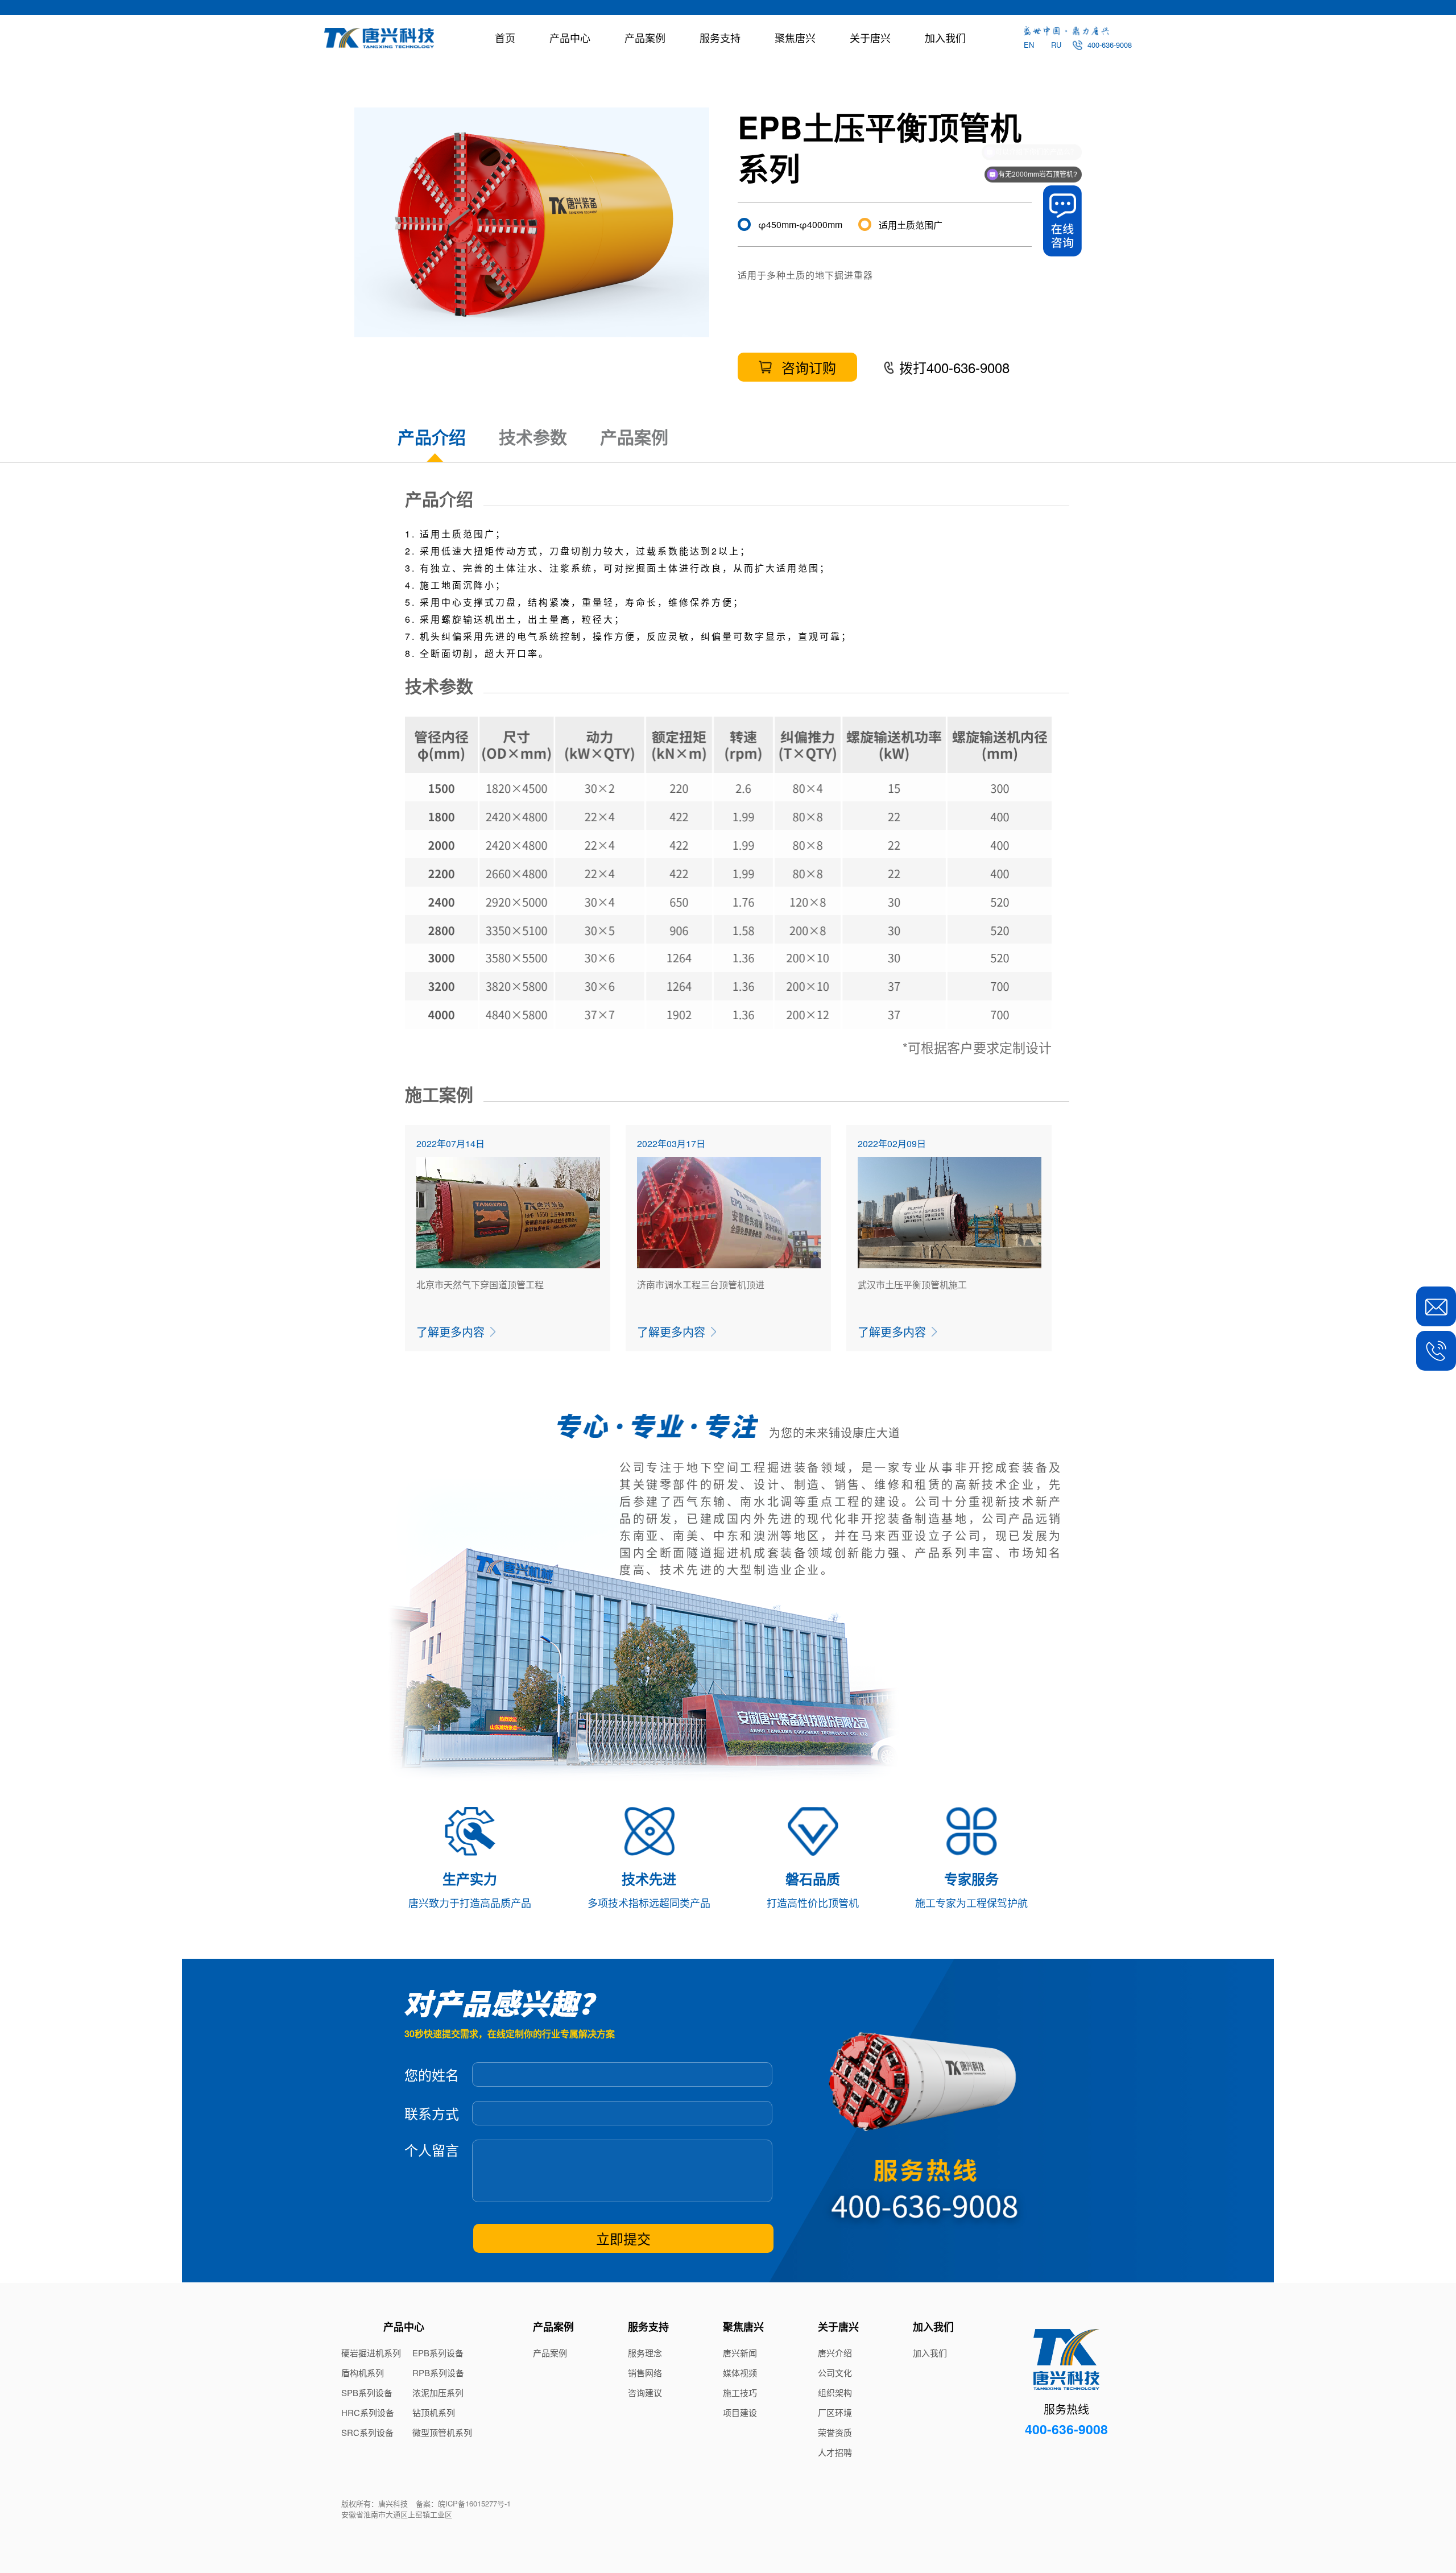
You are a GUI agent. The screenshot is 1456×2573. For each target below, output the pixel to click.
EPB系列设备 (438, 2353)
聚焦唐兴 (795, 38)
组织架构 (835, 2393)
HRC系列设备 (368, 2413)
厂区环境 (835, 2413)
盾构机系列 (363, 2373)
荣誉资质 (835, 2433)
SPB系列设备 (367, 2393)
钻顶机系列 (434, 2413)
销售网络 (645, 2373)
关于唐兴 (870, 38)
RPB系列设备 (438, 2373)
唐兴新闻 (740, 2353)
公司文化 (835, 2373)
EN (1029, 45)
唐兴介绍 (835, 2353)
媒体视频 (740, 2373)
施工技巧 (740, 2393)
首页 (505, 38)
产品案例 (645, 38)
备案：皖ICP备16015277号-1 (463, 2503)
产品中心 (570, 38)
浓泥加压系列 (438, 2393)
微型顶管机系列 (442, 2433)
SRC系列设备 (367, 2433)
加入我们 (945, 38)
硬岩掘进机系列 (371, 2353)
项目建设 (740, 2413)
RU (1056, 45)
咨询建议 (645, 2393)
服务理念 (645, 2353)
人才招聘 (835, 2452)
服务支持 (720, 38)
